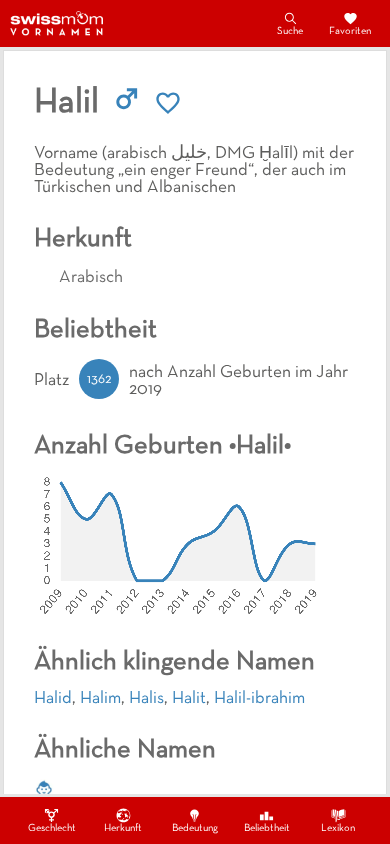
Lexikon (338, 828)
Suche (290, 31)
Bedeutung (195, 828)
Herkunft (123, 828)
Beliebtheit (267, 828)
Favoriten (350, 31)
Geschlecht (52, 828)
